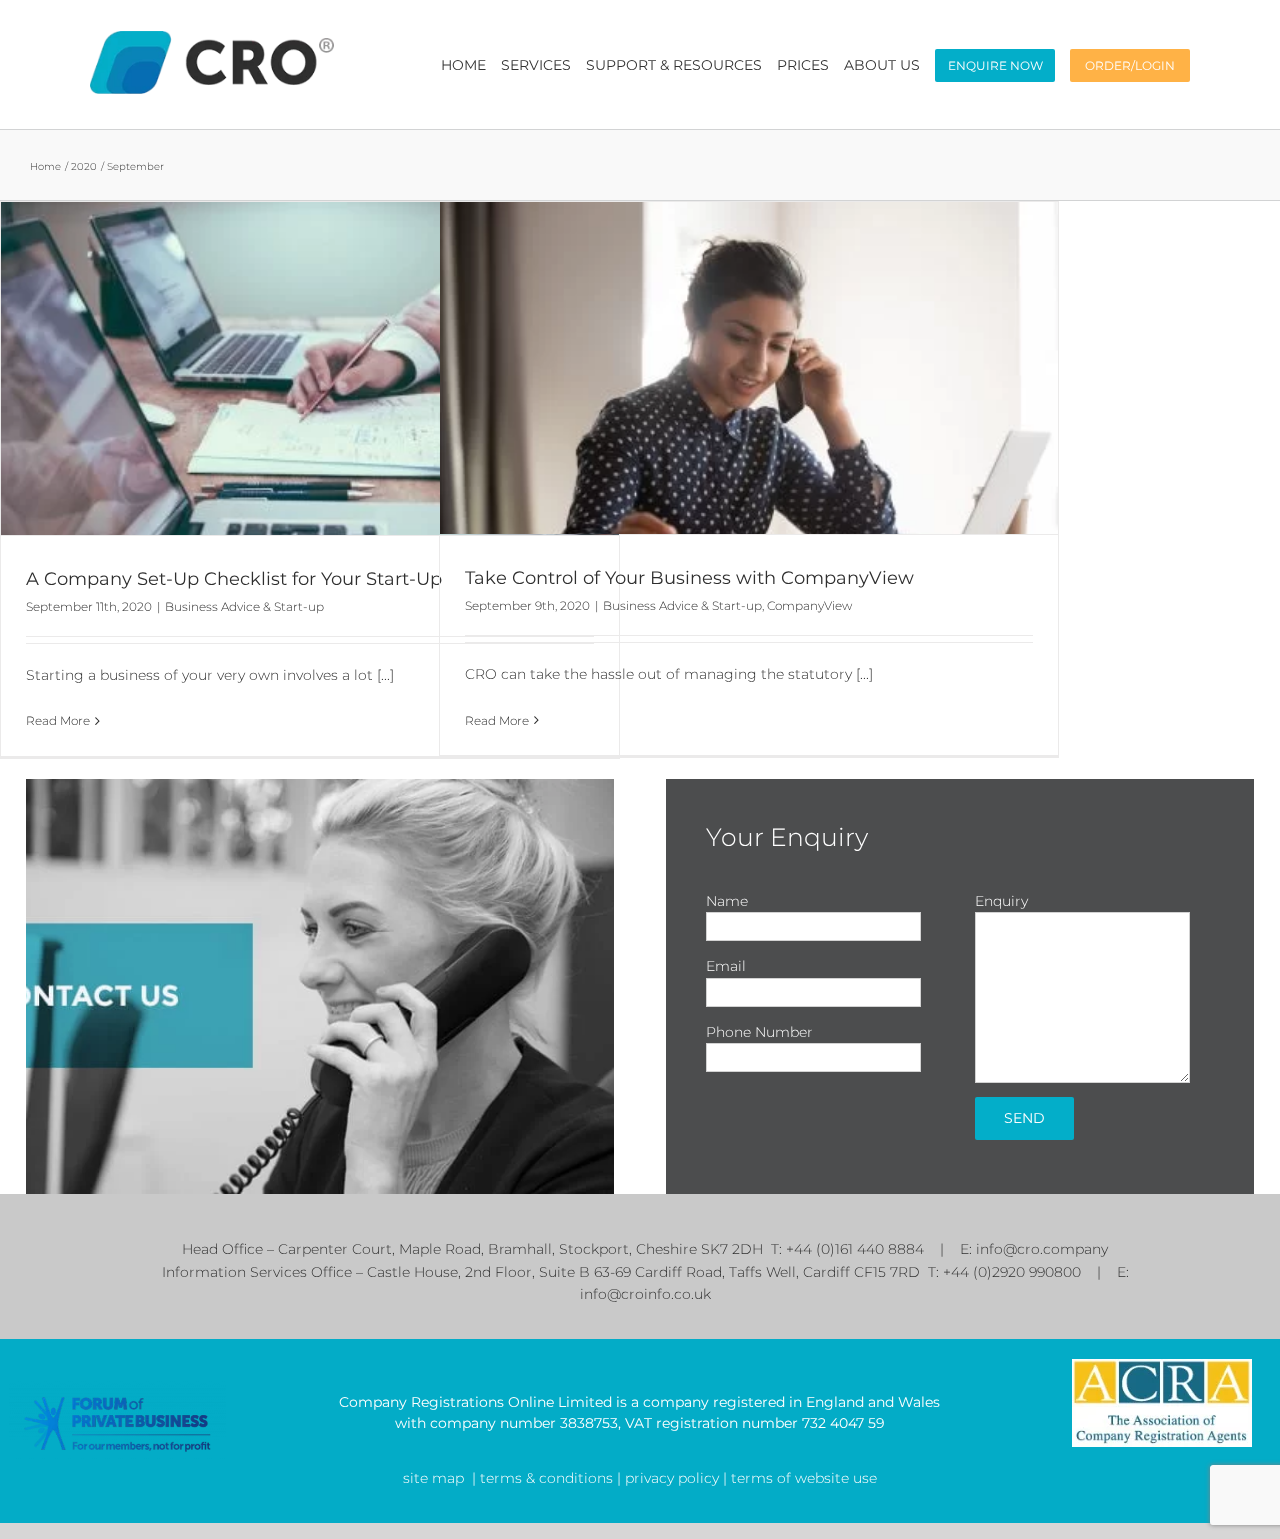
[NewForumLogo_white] (117, 1388)
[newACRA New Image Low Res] (1162, 1366)
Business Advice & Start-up (244, 606)
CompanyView (809, 605)
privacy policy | (674, 1478)
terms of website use (802, 1478)
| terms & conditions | (546, 1478)
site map (433, 1478)
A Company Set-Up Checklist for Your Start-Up (234, 579)
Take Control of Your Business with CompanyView (689, 578)
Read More (58, 720)
